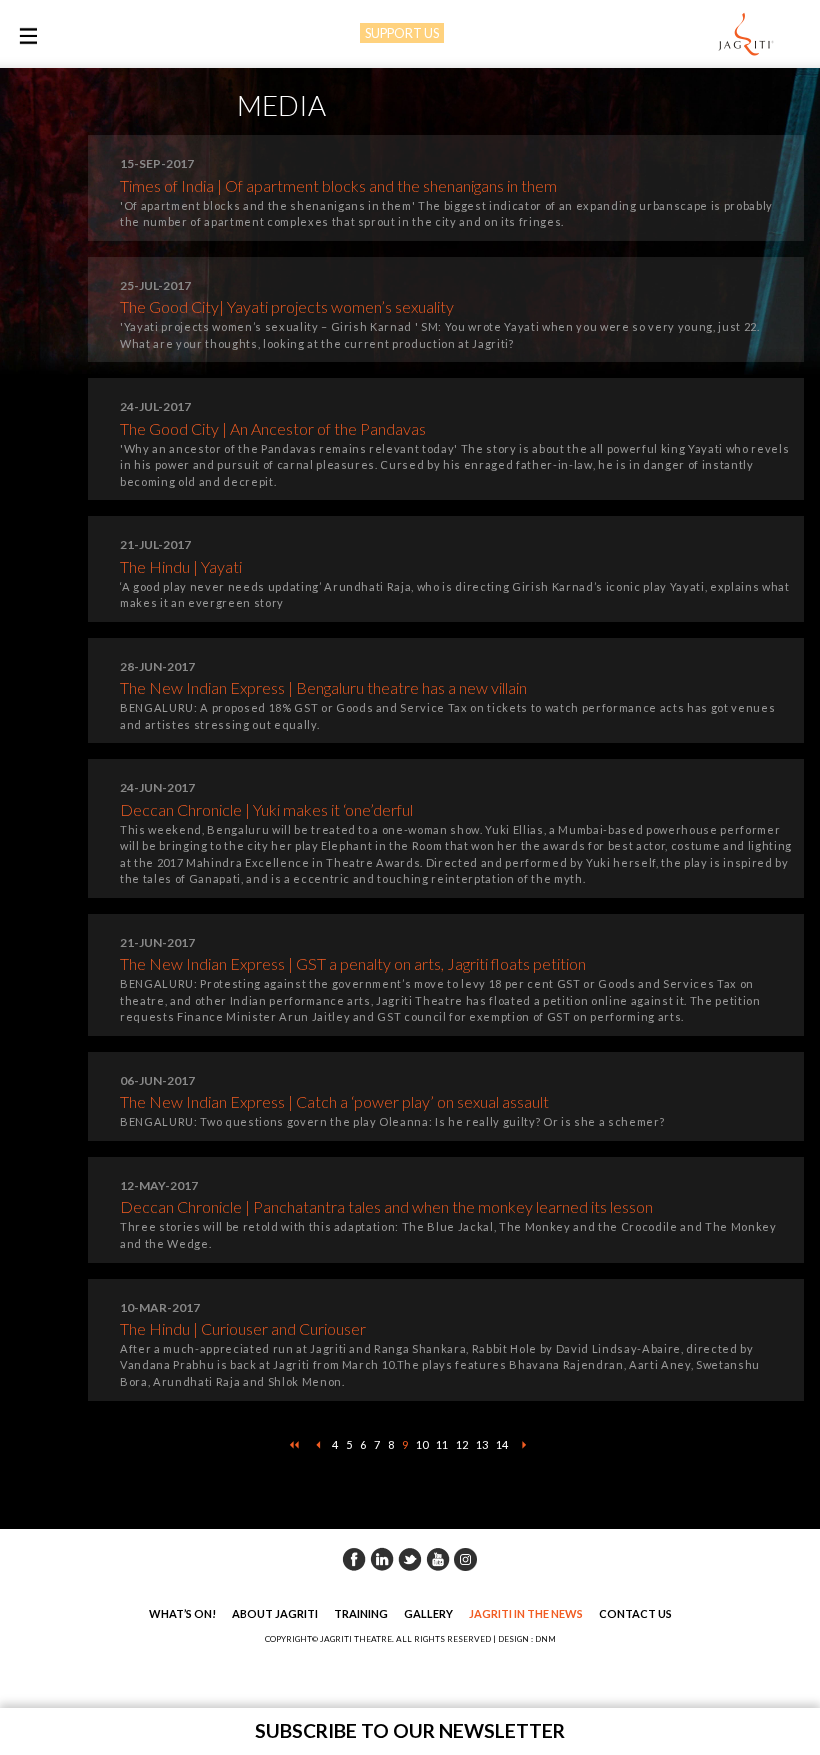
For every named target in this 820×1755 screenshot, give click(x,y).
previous (318, 1445)
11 (442, 1444)
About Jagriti (275, 1613)
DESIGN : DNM (527, 1639)
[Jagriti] (746, 35)
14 (502, 1444)
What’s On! (182, 1613)
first (294, 1445)
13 (482, 1444)
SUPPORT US (402, 33)
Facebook (354, 1559)
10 (422, 1444)
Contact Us (635, 1613)
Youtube (438, 1559)
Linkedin (382, 1559)
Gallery (428, 1613)
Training (361, 1613)
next (524, 1445)
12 (462, 1444)
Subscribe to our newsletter (410, 1730)
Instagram (466, 1559)
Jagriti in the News (526, 1613)
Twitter (410, 1559)
